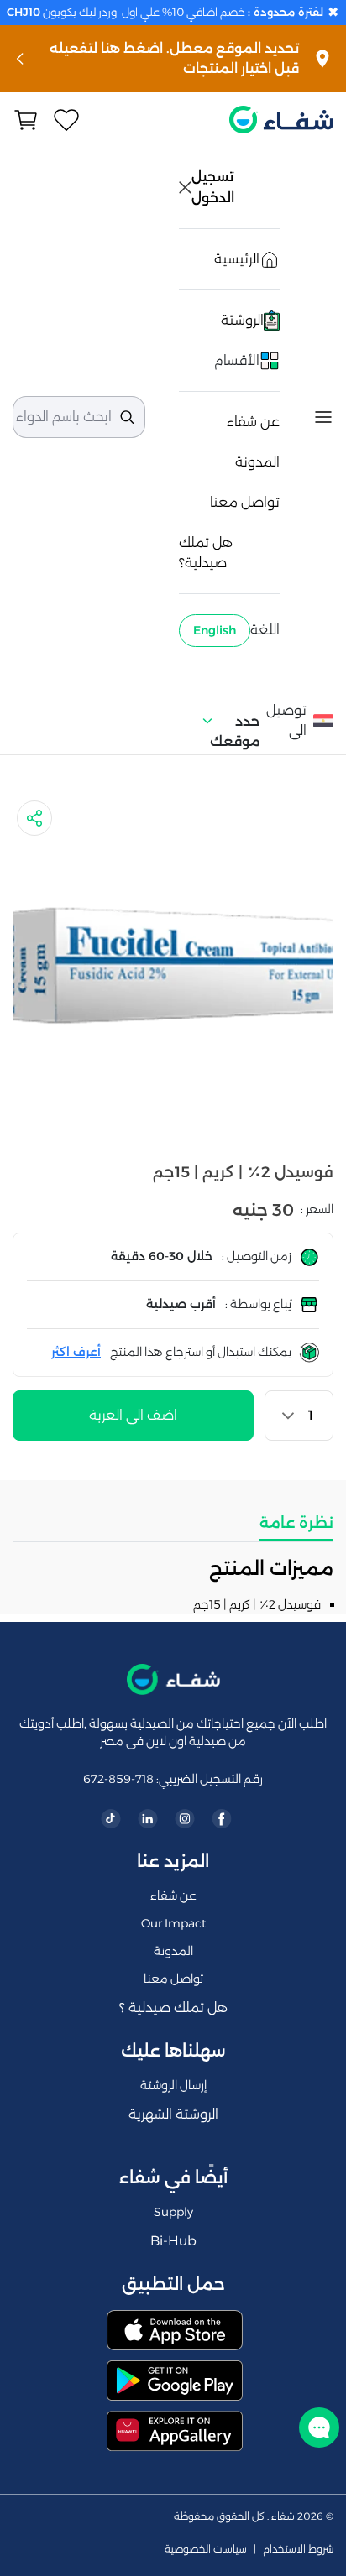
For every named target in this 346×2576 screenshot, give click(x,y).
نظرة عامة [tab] (296, 1523)
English (215, 630)
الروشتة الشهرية (173, 2114)
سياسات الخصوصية (206, 2549)
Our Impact (173, 1923)
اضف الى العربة (133, 1415)
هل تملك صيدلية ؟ (173, 2008)
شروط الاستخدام (298, 2549)
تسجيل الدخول (214, 187)
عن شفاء (253, 422)
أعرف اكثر (76, 1352)
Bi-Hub (173, 2241)
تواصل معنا (245, 502)
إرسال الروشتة (173, 2085)
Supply (173, 2212)
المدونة (257, 462)
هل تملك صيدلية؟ (206, 553)
